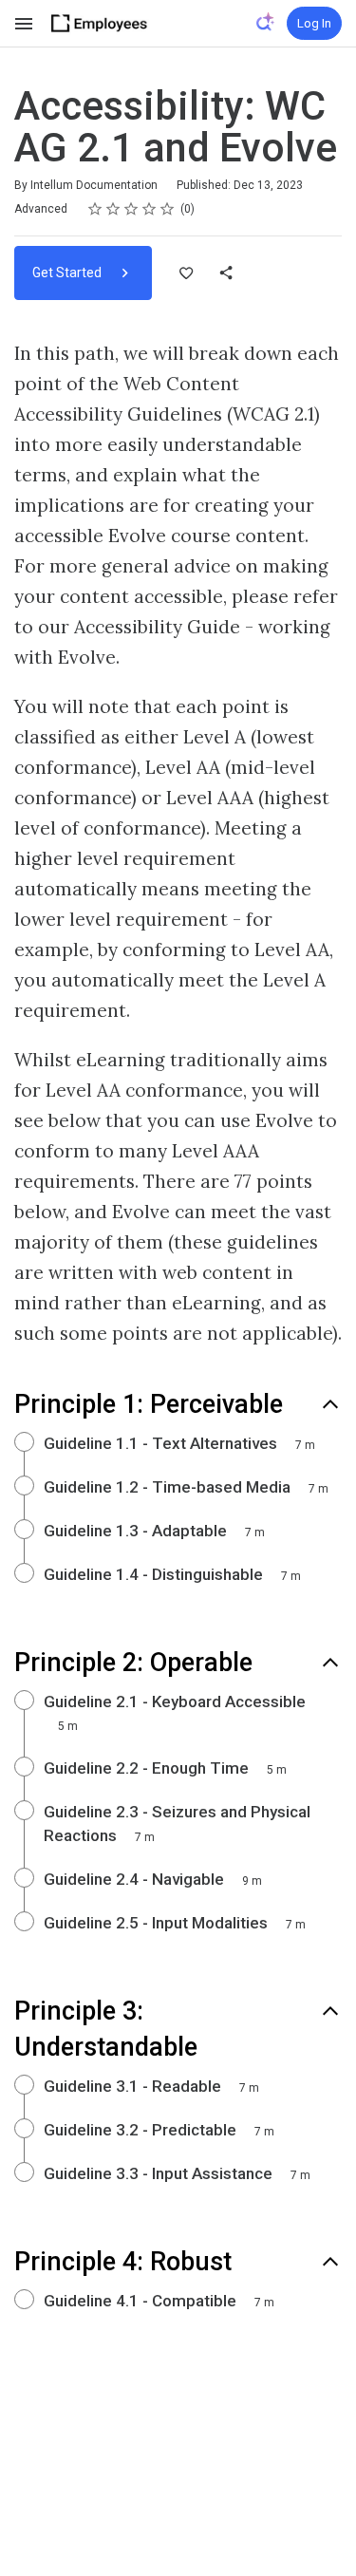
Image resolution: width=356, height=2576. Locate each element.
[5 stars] (168, 209)
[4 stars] (150, 209)
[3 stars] (131, 209)
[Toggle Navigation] (25, 24)
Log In (314, 23)
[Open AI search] (266, 22)
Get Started (68, 273)
